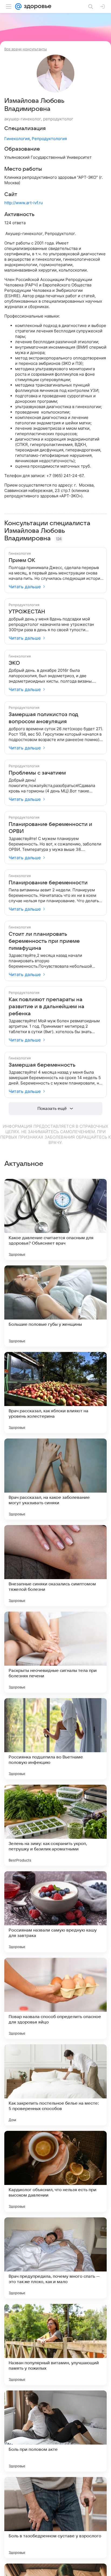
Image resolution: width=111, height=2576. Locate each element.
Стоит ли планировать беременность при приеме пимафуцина (44, 941)
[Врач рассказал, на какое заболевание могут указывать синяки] (55, 1479)
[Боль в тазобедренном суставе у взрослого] (55, 2518)
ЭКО (14, 663)
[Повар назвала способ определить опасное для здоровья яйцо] (55, 1998)
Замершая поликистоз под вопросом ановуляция (43, 718)
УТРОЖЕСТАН (27, 612)
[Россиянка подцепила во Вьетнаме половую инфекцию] (55, 1739)
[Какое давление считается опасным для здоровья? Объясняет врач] (55, 1219)
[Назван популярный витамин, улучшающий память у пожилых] (55, 2344)
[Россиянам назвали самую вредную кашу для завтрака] (55, 1912)
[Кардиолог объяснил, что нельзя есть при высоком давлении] (55, 2171)
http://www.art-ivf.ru (24, 203)
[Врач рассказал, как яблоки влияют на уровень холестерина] (55, 1393)
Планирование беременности (48, 883)
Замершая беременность (42, 1065)
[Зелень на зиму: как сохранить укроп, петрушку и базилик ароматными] (55, 1825)
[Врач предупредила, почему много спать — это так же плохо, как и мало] (55, 2258)
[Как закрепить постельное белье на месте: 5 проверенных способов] (55, 2085)
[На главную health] (37, 6)
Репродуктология (49, 139)
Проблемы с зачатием (37, 773)
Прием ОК (22, 560)
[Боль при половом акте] (55, 2431)
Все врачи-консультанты (26, 49)
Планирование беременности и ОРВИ (50, 828)
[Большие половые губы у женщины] (55, 1306)
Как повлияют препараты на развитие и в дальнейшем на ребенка (46, 1007)
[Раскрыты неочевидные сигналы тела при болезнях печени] (55, 1652)
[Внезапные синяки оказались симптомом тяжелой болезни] (55, 1566)
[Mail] (18, 6)
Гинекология (17, 139)
